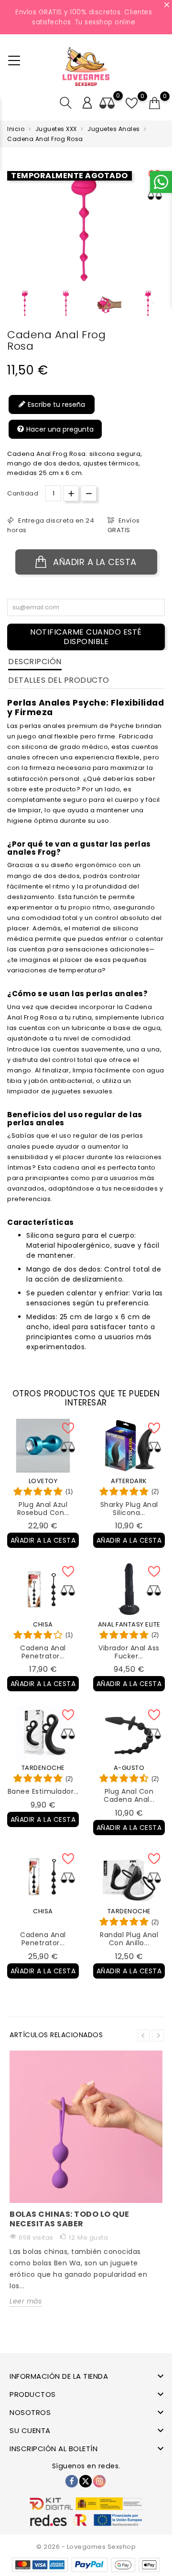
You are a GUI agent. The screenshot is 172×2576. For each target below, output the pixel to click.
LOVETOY (43, 1481)
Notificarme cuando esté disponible (86, 637)
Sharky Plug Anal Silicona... (129, 1509)
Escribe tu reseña (55, 404)
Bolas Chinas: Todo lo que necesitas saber (70, 2219)
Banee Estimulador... (43, 1791)
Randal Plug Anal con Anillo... (129, 1939)
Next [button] (158, 2036)
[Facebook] (72, 2481)
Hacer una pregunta (59, 429)
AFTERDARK (129, 1481)
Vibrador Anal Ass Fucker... (129, 1652)
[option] (25, 303)
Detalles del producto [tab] (59, 680)
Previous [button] (12, 307)
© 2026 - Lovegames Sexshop (86, 2547)
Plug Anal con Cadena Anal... (129, 1795)
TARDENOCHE (43, 1768)
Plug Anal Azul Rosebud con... (43, 1509)
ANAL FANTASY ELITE (129, 1624)
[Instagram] (99, 2481)
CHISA (43, 1624)
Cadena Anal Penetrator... (43, 1652)
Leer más (26, 2301)
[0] (155, 103)
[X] (86, 2481)
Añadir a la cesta (94, 562)
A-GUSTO (129, 1768)
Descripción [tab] (35, 662)
